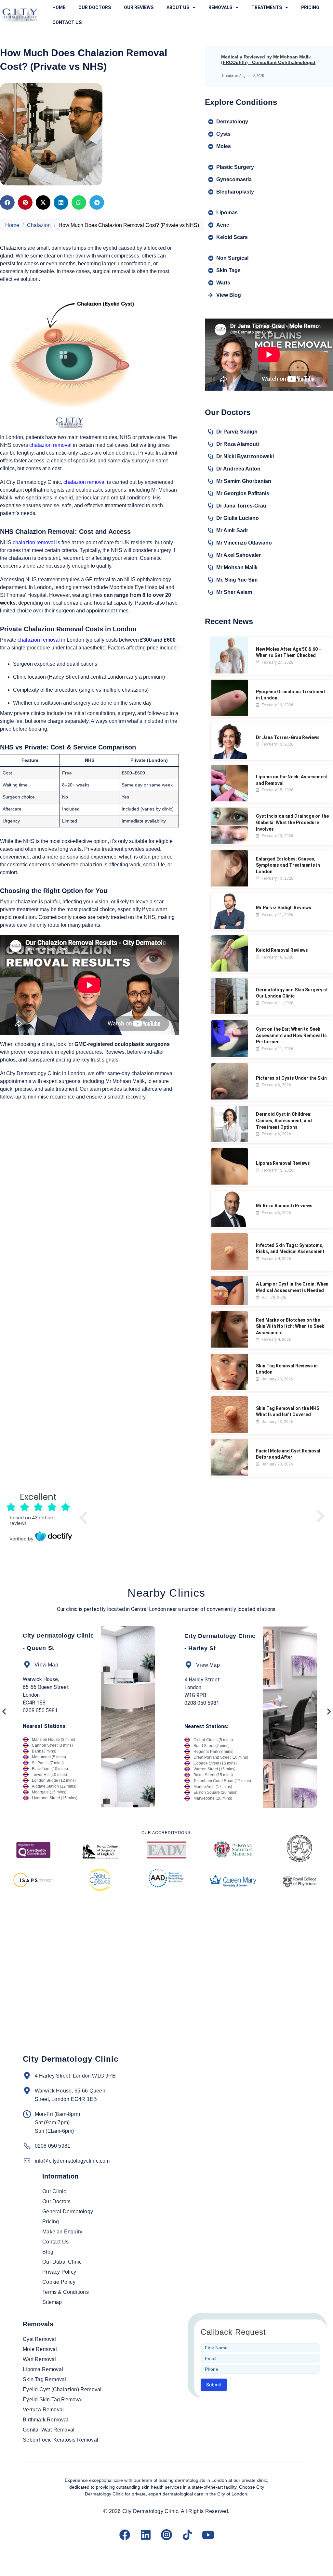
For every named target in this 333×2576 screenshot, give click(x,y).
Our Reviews (139, 7)
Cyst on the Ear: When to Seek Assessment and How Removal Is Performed (291, 1035)
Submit (214, 2385)
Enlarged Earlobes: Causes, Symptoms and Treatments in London (288, 865)
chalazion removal (50, 445)
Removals (220, 7)
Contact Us (67, 22)
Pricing (310, 7)
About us (178, 7)
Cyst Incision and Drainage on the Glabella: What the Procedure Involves (292, 822)
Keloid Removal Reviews (282, 950)
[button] (7, 202)
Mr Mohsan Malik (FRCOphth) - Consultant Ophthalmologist (268, 60)
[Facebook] (125, 2535)
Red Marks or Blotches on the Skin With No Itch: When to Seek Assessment (290, 1326)
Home (59, 7)
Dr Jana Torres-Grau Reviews (288, 737)
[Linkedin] (146, 2535)
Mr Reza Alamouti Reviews (284, 1206)
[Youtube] (208, 2535)
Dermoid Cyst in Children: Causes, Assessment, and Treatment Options (284, 1120)
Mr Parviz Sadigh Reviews (284, 908)
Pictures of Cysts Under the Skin (291, 1078)
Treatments (267, 7)
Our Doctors (95, 7)
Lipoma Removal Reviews (283, 1163)
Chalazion (39, 225)
